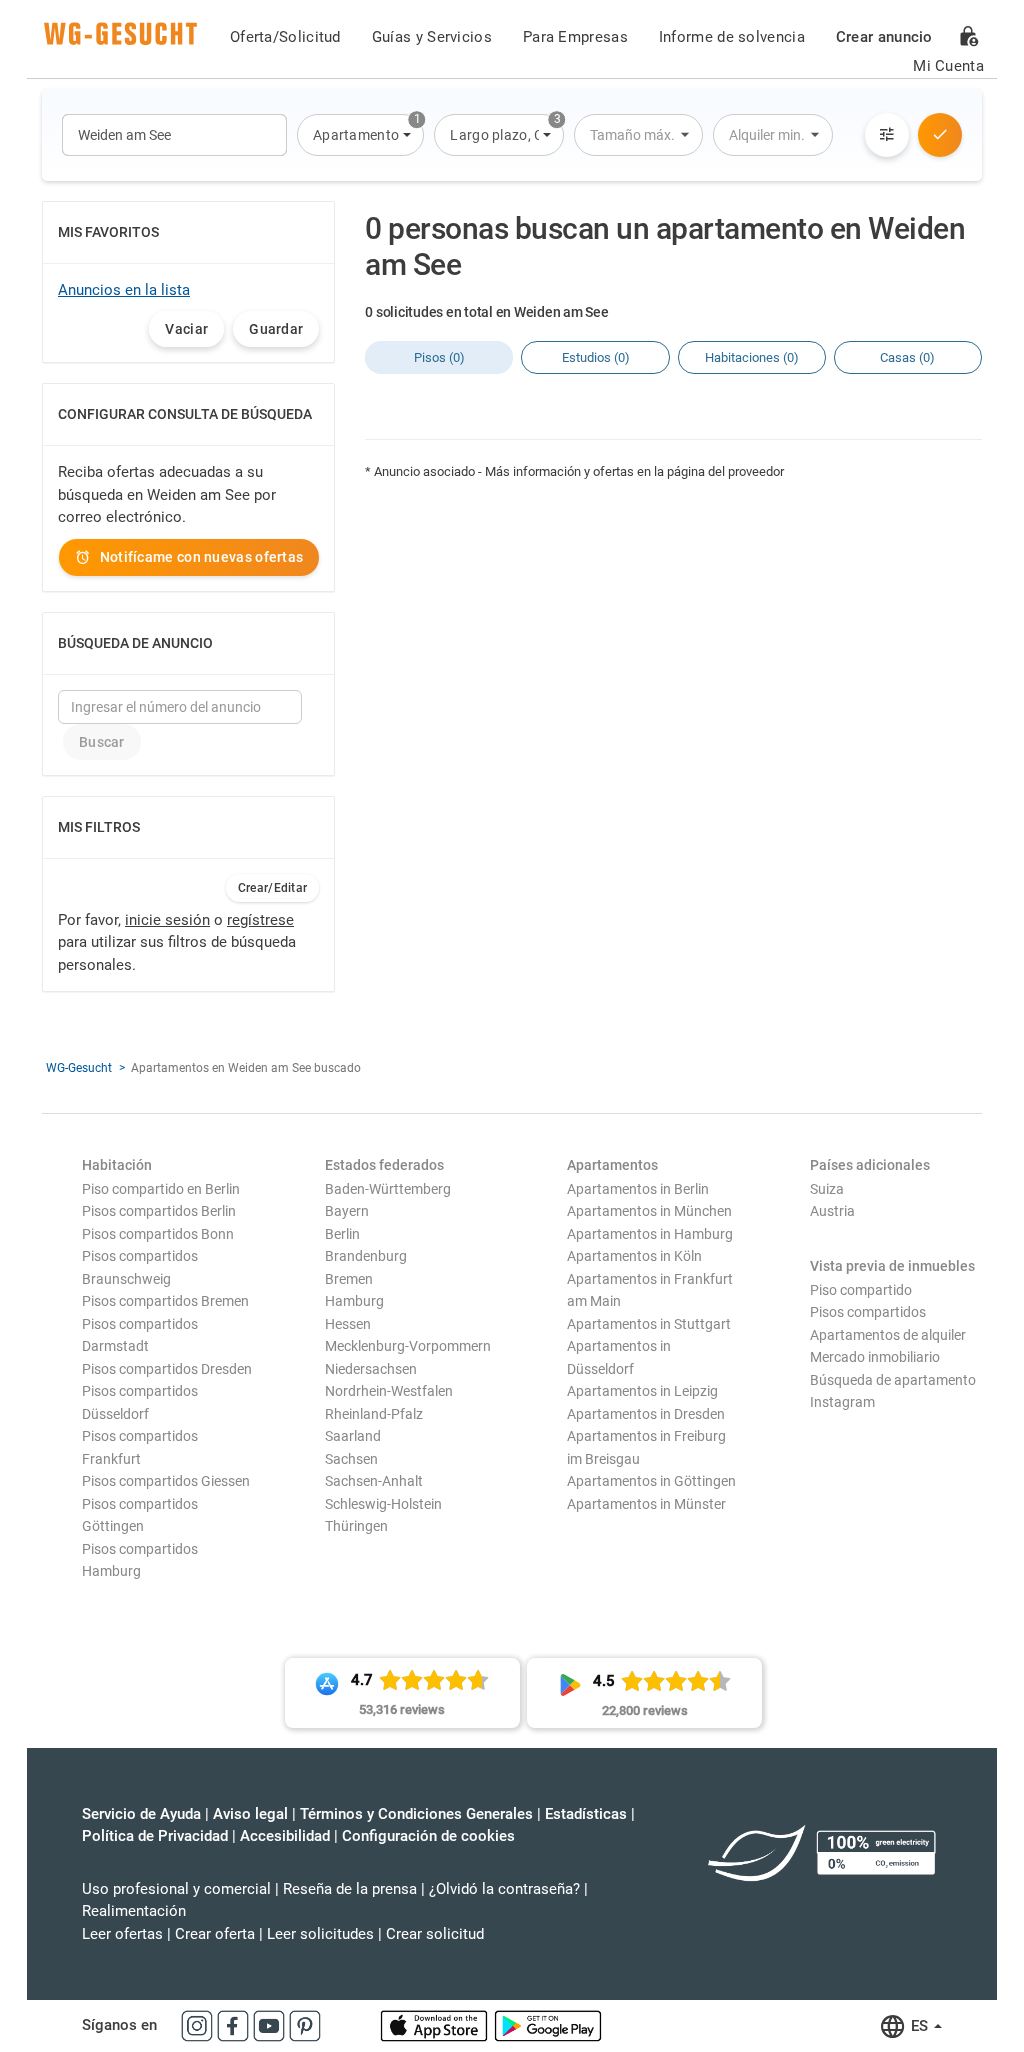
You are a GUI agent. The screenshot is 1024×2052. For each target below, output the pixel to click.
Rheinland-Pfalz (374, 1414)
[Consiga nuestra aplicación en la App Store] (436, 2025)
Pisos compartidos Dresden (167, 1369)
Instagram (842, 1402)
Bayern (347, 1211)
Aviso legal (250, 1814)
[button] (360, 135)
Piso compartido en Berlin (161, 1189)
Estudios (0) (596, 357)
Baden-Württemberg (388, 1189)
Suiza (827, 1189)
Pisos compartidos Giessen (166, 1481)
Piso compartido (861, 1290)
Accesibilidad (285, 1836)
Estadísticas (586, 1814)
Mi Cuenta (948, 66)
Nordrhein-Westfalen (389, 1391)
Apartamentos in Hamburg (650, 1234)
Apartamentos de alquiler (888, 1335)
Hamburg (354, 1301)
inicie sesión (167, 920)
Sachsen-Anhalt (374, 1481)
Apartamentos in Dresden (646, 1414)
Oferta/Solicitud (285, 37)
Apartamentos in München (649, 1211)
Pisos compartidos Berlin (159, 1211)
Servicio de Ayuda (141, 1814)
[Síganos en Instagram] (199, 2025)
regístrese (260, 920)
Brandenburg (366, 1256)
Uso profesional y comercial (176, 1889)
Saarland (353, 1436)
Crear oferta (215, 1934)
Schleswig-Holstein (383, 1504)
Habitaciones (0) (752, 357)
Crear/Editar (273, 888)
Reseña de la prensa (350, 1889)
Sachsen (351, 1459)
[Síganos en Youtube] (271, 2025)
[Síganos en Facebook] (235, 2025)
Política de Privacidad (155, 1836)
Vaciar (186, 329)
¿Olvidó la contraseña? (504, 1889)
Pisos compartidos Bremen (165, 1301)
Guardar (276, 329)
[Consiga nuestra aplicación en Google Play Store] (548, 2025)
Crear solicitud (435, 1934)
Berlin (342, 1234)
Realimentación (134, 1911)
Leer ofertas (122, 1934)
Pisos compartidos (868, 1312)
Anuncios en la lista (124, 290)
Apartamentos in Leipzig (642, 1391)
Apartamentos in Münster (646, 1504)
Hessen (348, 1324)
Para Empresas (575, 37)
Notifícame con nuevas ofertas (202, 557)
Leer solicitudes (320, 1934)
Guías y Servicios (432, 37)
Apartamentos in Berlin (638, 1189)
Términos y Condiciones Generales (416, 1814)
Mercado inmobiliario (875, 1357)
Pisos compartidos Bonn (158, 1234)
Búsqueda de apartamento (893, 1380)
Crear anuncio (884, 37)
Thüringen (356, 1526)
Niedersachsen (371, 1369)
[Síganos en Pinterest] (305, 2025)
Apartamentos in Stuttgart (649, 1324)
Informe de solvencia (732, 37)
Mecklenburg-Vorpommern (408, 1346)
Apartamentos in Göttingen (651, 1481)
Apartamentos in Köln (634, 1256)
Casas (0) (907, 357)
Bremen (349, 1279)
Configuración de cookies (428, 1836)
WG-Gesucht (79, 1068)
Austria (832, 1211)
